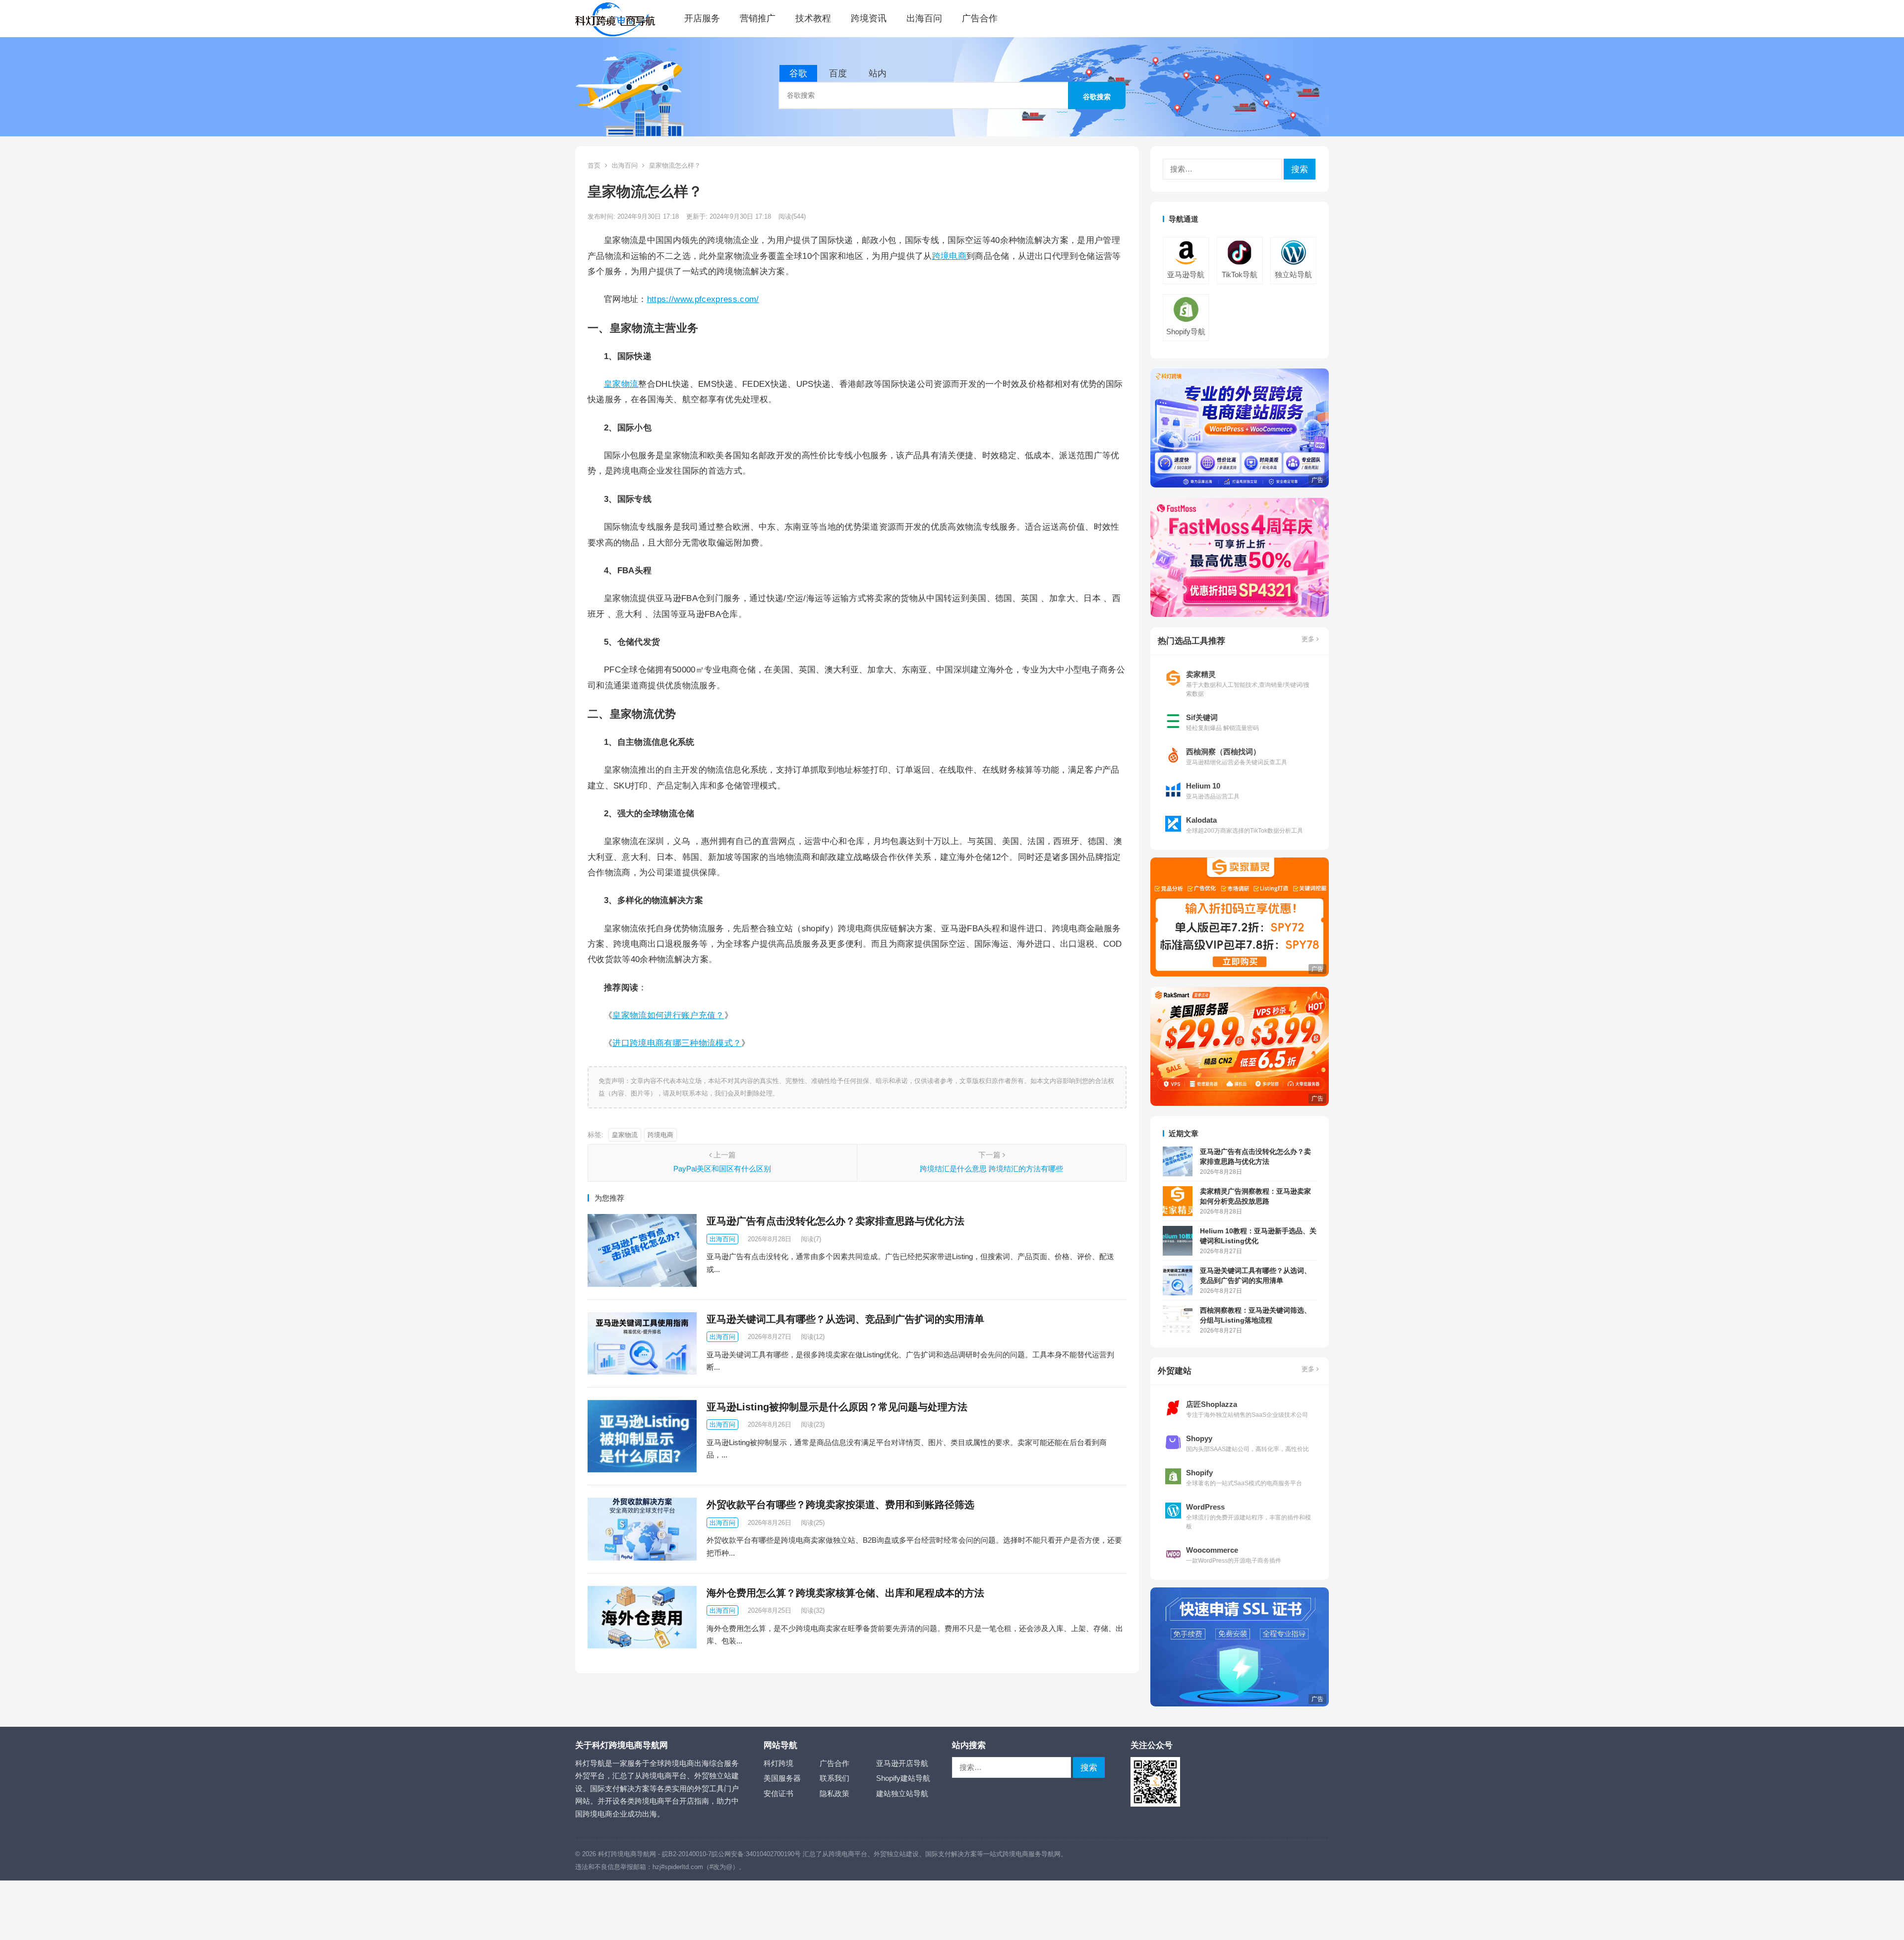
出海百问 (924, 18)
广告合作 (980, 18)
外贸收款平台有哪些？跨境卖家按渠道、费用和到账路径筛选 (840, 1505)
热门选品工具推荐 (1191, 641)
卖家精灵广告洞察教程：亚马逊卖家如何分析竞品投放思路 (1255, 1196)
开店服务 (702, 18)
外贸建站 (1175, 1371)
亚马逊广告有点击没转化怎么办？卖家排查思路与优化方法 (835, 1221)
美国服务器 (782, 1778)
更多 (1309, 639)
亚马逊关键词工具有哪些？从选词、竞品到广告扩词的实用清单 (845, 1319)
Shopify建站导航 (903, 1778)
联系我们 (834, 1778)
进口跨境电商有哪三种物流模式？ (677, 1043)
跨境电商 (949, 256)
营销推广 (758, 18)
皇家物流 (621, 384)
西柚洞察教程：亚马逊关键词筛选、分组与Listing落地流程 (1255, 1315)
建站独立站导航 (902, 1793)
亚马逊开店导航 (902, 1763)
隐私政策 (834, 1793)
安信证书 (778, 1793)
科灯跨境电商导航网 (627, 1854)
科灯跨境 (778, 1763)
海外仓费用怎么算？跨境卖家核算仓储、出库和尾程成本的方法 (845, 1593)
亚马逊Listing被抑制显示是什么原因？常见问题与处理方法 (837, 1407)
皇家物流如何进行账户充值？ (668, 1015)
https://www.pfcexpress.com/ (703, 299)
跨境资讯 (869, 18)
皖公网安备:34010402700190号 (756, 1854)
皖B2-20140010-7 (687, 1854)
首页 (594, 165)
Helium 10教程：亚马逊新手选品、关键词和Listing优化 (1258, 1236)
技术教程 (813, 18)
